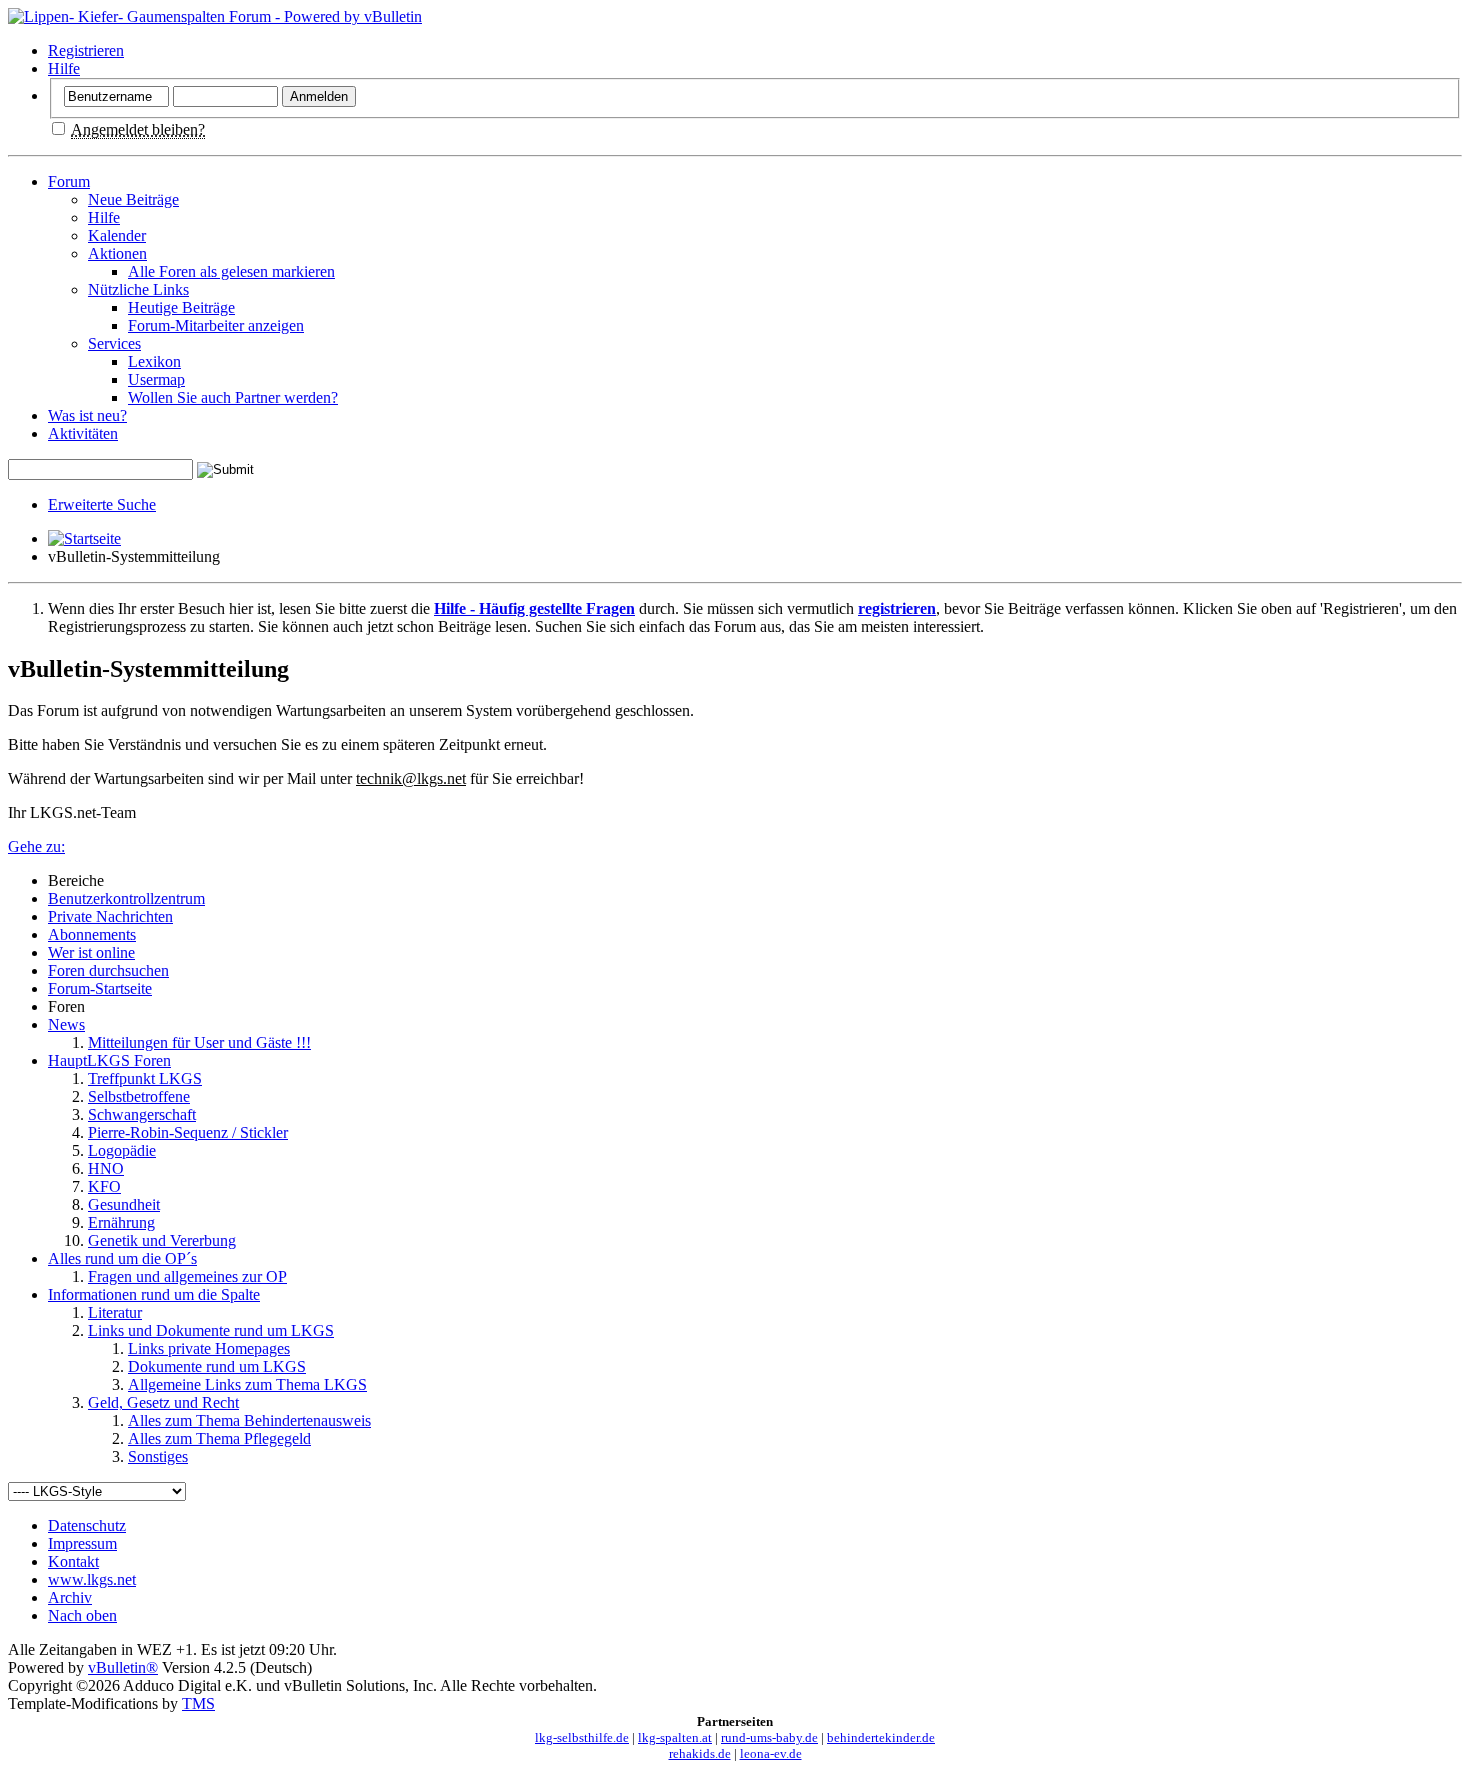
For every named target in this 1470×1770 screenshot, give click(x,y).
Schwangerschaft (142, 1114)
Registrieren (86, 50)
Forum (69, 181)
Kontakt (73, 1561)
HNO (106, 1168)
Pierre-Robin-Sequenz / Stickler (188, 1132)
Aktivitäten (83, 433)
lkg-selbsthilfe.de (582, 1737)
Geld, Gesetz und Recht (163, 1402)
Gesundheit (124, 1204)
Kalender (117, 235)
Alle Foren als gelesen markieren (231, 271)
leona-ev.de (771, 1753)
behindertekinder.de (881, 1737)
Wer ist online (91, 952)
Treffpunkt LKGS (145, 1078)
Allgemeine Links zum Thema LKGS (247, 1384)
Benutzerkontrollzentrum (126, 898)
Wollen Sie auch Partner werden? (233, 397)
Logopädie (122, 1150)
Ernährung (121, 1222)
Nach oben (82, 1615)
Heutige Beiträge (181, 307)
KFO (104, 1186)
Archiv (70, 1597)
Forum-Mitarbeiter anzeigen (216, 325)
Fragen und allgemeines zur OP (187, 1276)
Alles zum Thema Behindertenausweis (249, 1420)
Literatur (115, 1312)
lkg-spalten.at (675, 1737)
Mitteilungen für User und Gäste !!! (199, 1042)
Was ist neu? (87, 415)
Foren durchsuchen (108, 970)
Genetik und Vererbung (162, 1240)
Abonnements (92, 934)
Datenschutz (87, 1525)
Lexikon (154, 361)
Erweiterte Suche (102, 504)
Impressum (82, 1543)
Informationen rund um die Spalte (154, 1294)
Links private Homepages (209, 1348)
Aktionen (117, 253)
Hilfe (64, 68)
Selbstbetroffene (139, 1096)
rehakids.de (700, 1753)
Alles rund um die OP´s (122, 1258)
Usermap (156, 379)
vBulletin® (123, 1667)
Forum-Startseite (100, 988)
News (66, 1024)
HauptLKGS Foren (109, 1060)
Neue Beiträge (133, 199)
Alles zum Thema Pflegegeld (219, 1438)
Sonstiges (158, 1456)
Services (114, 343)
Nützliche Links (138, 289)
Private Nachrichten (110, 916)
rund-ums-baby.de (769, 1737)
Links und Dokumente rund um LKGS (211, 1330)
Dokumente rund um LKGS (217, 1366)
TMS (198, 1703)
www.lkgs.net (92, 1579)
